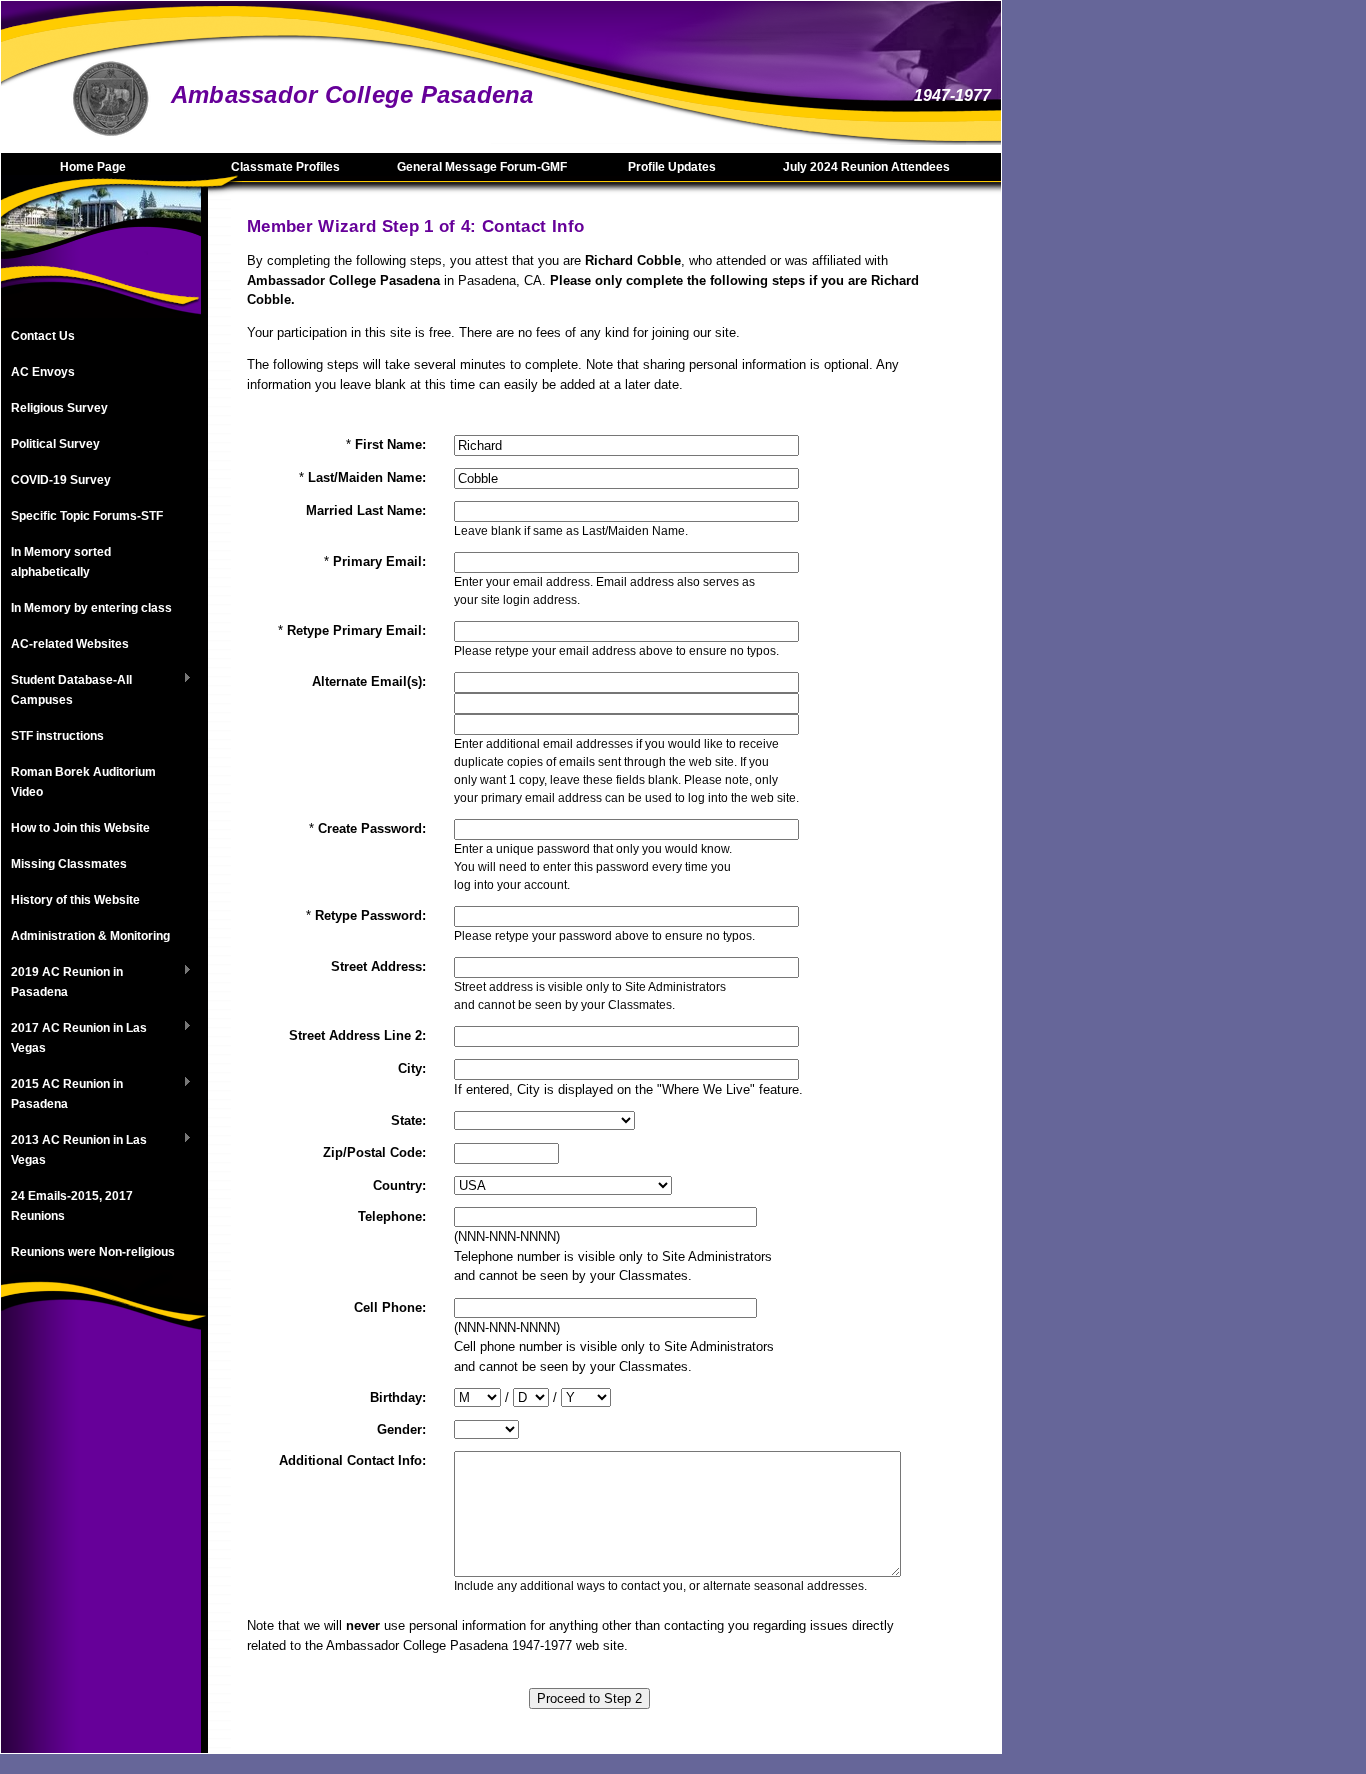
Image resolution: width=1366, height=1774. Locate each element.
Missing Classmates (69, 864)
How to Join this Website (80, 828)
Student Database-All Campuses (66, 690)
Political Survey (55, 444)
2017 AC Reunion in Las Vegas (74, 1038)
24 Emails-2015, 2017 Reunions (72, 1206)
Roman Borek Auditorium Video (83, 782)
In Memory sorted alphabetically (61, 562)
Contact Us (43, 336)
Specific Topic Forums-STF (87, 516)
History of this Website (75, 900)
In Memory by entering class (91, 608)
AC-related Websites (70, 644)
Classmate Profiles (285, 167)
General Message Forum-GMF (482, 167)
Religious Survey (59, 408)
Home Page (93, 167)
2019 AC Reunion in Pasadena (62, 982)
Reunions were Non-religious (93, 1252)
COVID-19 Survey (61, 480)
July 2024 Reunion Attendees (866, 167)
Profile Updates (672, 167)
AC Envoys (43, 372)
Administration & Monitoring (90, 936)
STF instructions (57, 736)
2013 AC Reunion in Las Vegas (74, 1150)
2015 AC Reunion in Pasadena (62, 1094)
